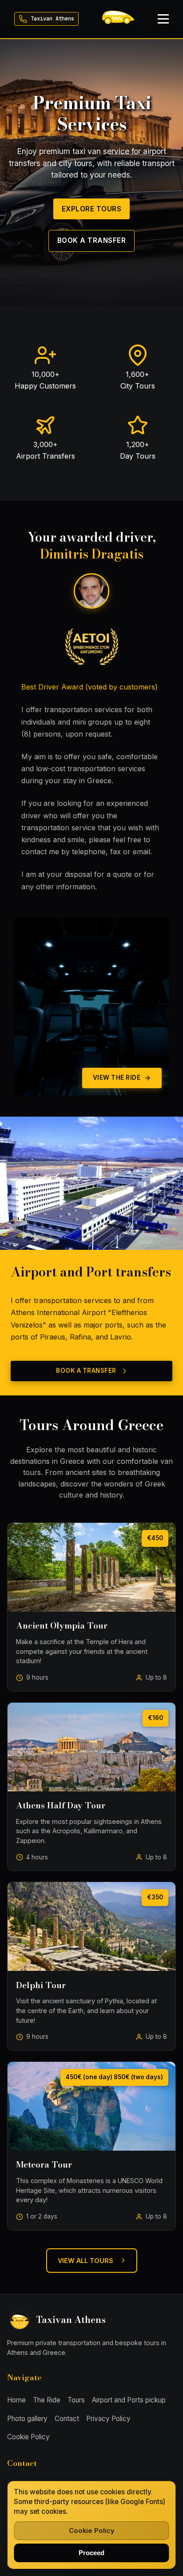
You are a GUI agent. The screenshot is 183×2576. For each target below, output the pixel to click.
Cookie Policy (28, 2437)
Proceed (91, 2553)
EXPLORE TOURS (92, 209)
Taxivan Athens (52, 19)
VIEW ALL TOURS (86, 2261)
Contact (67, 2419)
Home (16, 2400)
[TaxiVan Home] (118, 19)
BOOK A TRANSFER (92, 240)
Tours (76, 2400)
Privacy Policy (108, 2419)
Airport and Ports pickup (129, 2400)
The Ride (47, 2400)
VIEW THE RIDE (117, 1078)
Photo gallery (27, 2419)
